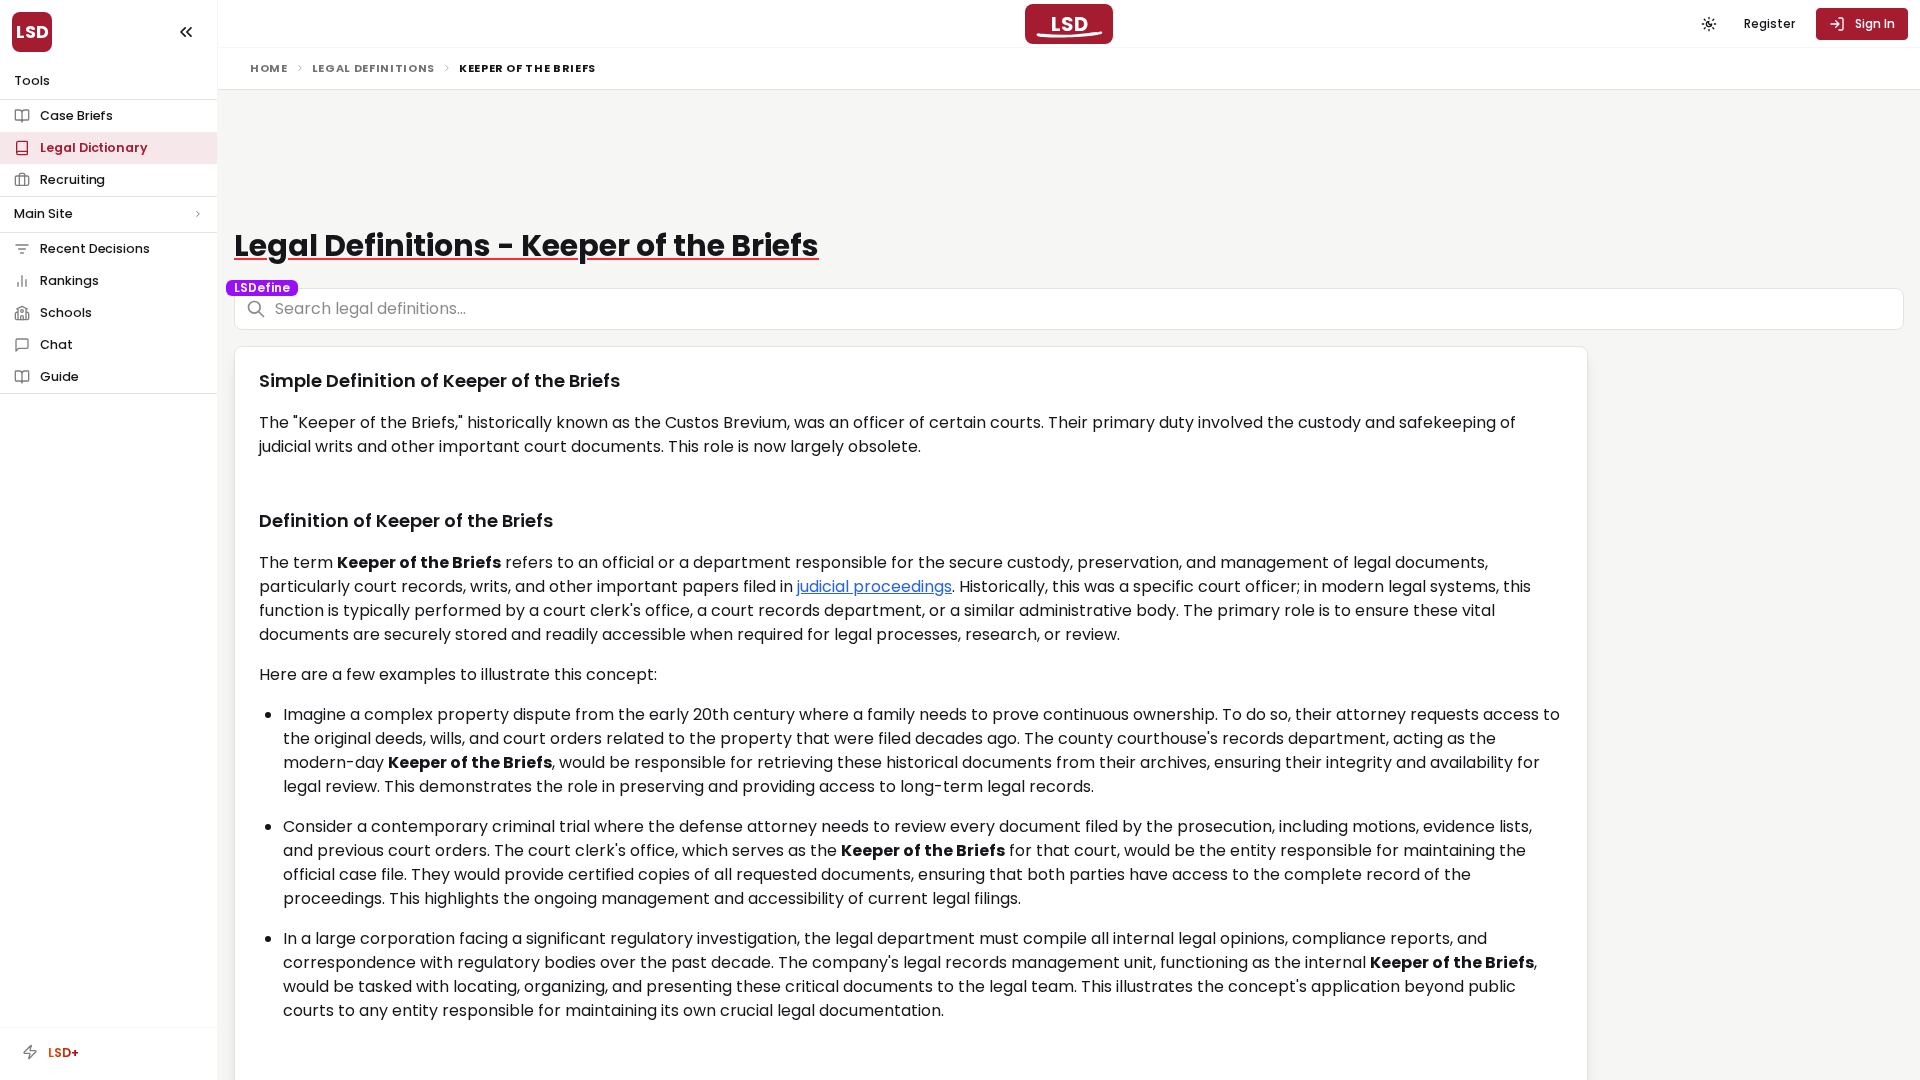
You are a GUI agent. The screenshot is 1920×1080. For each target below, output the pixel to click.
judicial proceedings (874, 586)
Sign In (1875, 23)
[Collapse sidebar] (186, 32)
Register (1769, 23)
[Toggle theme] (1709, 24)
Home (269, 68)
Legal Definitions (373, 68)
